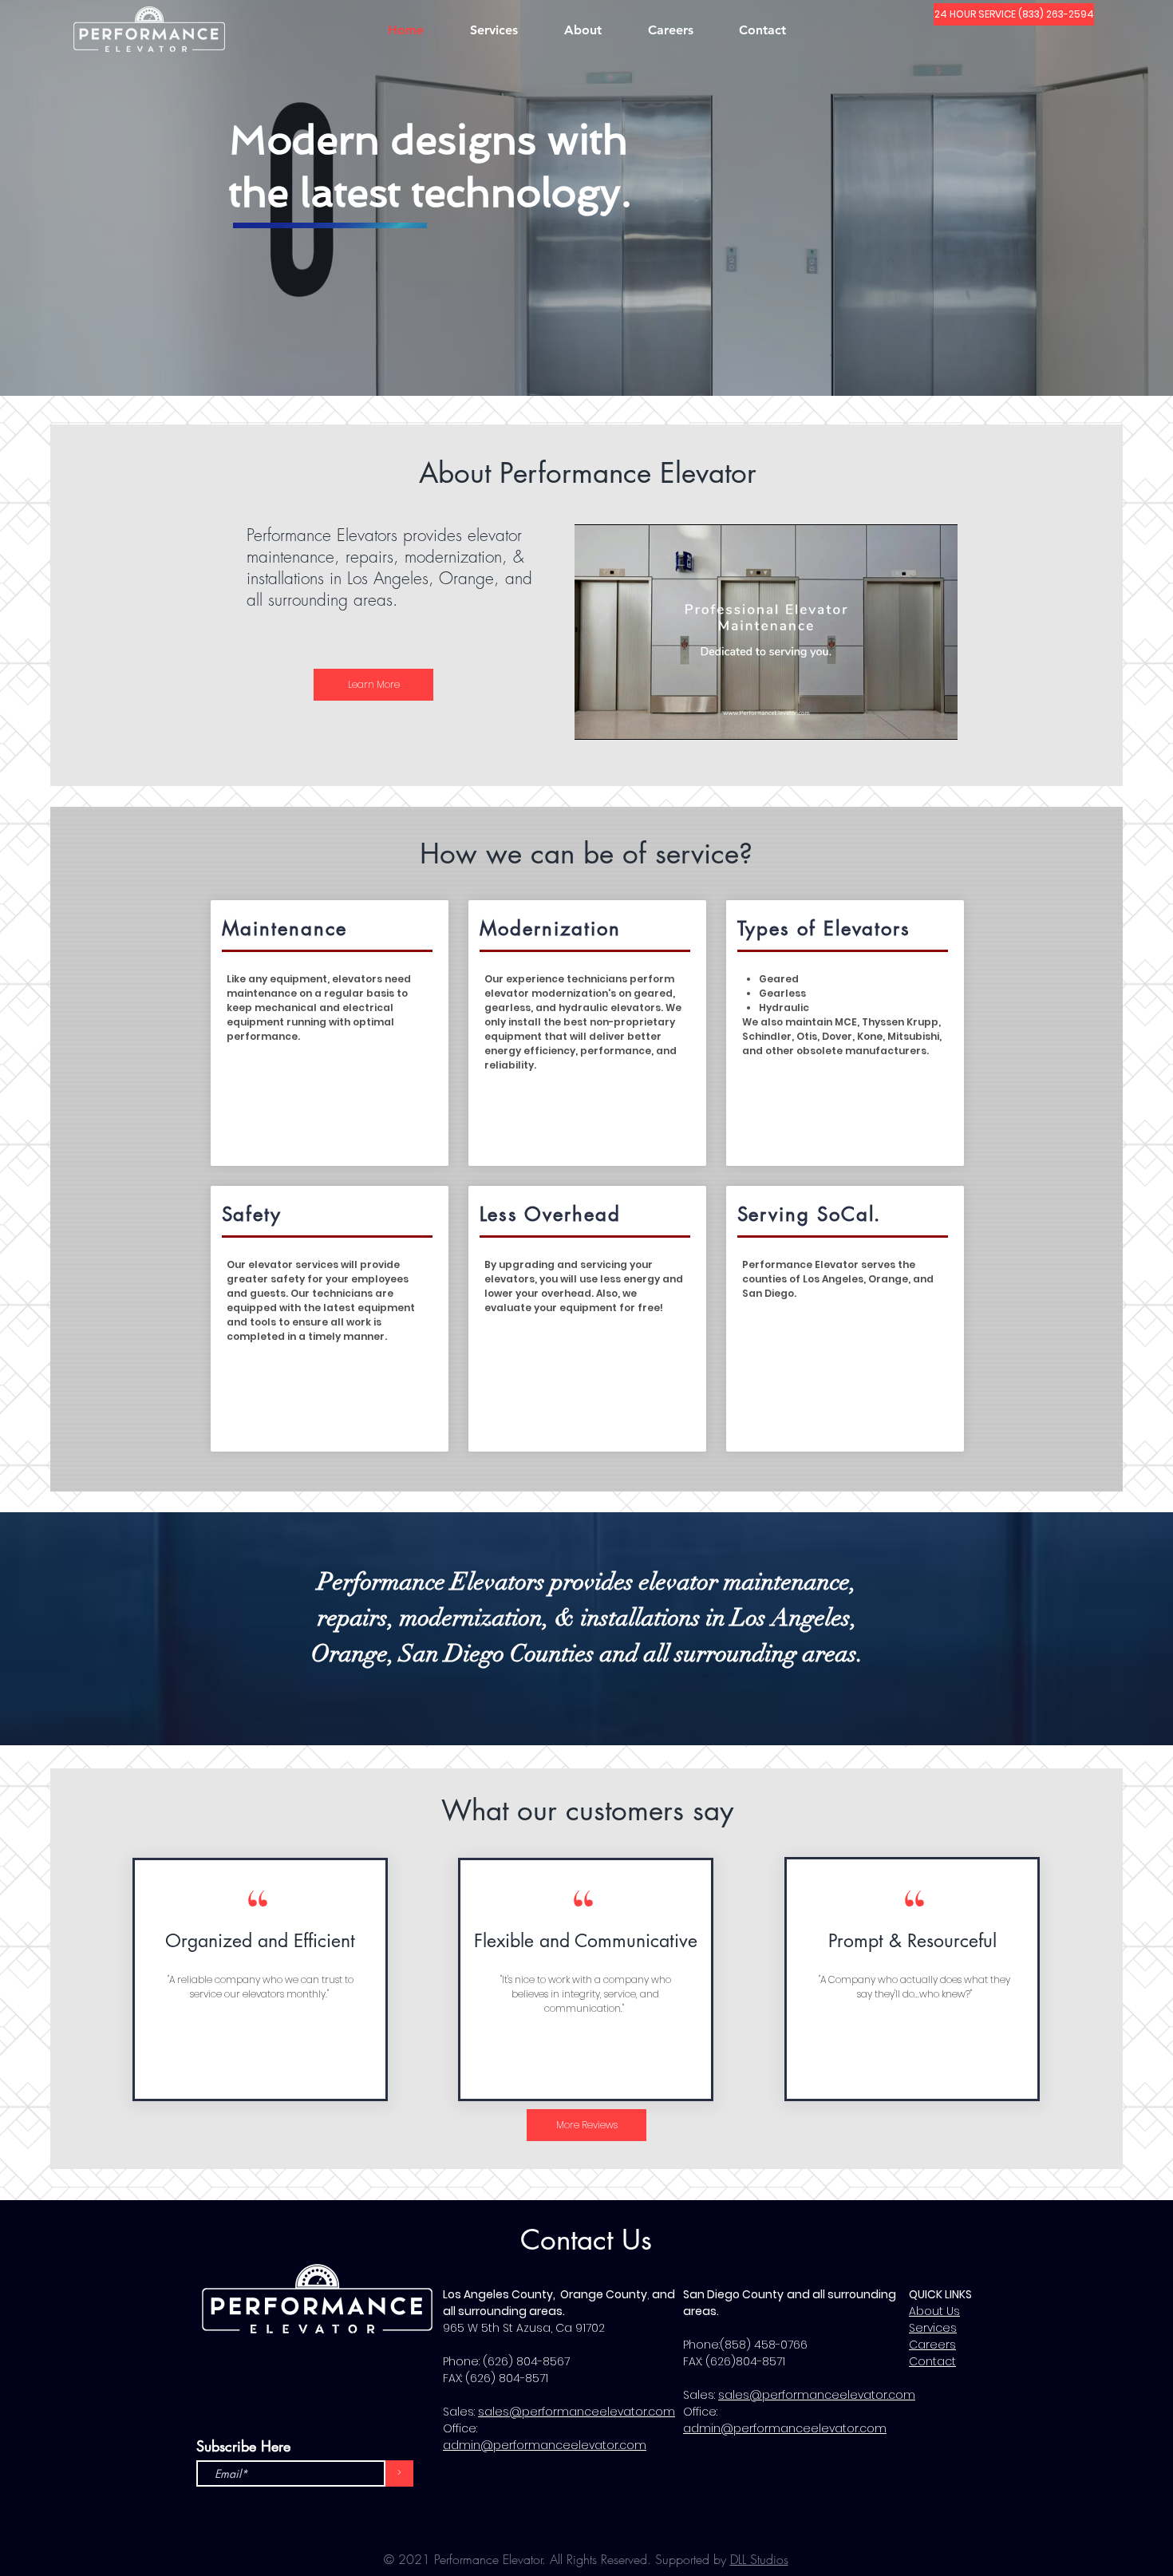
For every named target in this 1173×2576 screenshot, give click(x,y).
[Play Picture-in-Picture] (909, 718)
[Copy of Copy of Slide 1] (602, 364)
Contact (932, 2361)
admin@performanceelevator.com (545, 2445)
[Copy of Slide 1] (587, 364)
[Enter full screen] (936, 718)
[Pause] (595, 718)
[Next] (1085, 196)
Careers (932, 2345)
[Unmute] (622, 718)
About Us (934, 2311)
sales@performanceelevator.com (577, 2412)
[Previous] (88, 196)
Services (933, 2328)
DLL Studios (759, 2559)
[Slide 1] (571, 364)
